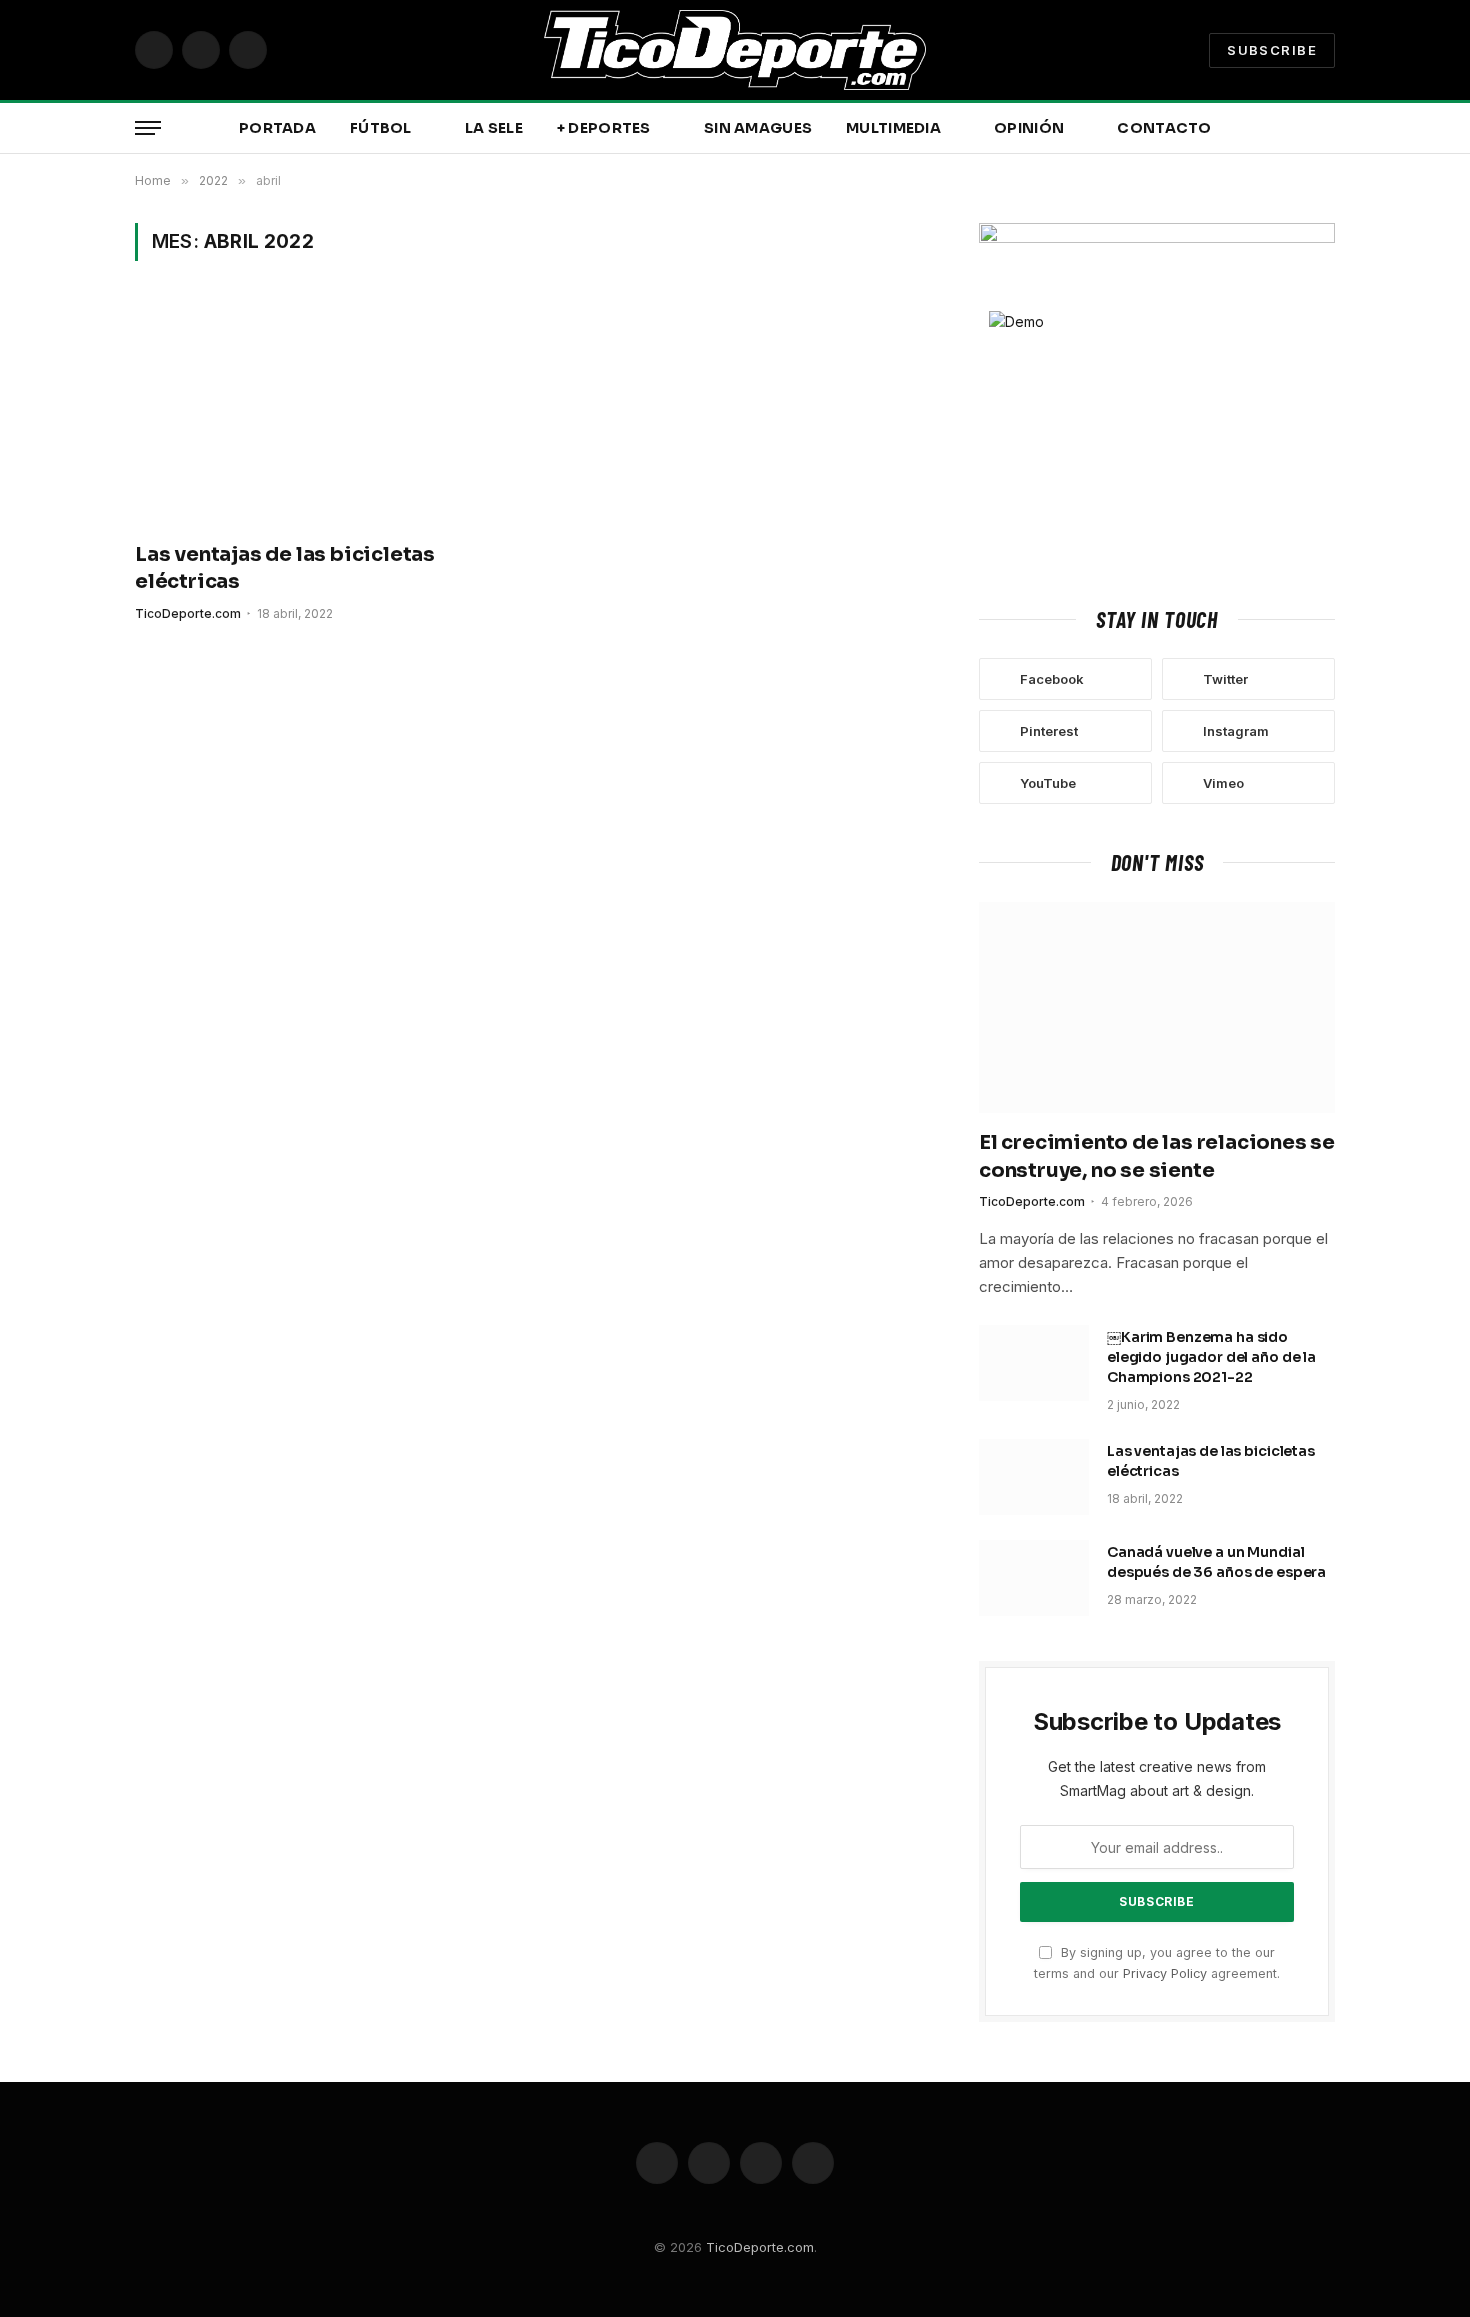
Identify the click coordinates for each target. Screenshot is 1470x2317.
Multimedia (893, 128)
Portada (277, 128)
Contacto (1164, 128)
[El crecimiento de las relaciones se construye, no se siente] (1157, 1008)
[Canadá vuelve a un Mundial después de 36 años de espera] (1034, 1578)
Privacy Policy (1165, 1973)
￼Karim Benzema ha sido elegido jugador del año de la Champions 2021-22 (1211, 1357)
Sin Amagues (758, 128)
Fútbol (381, 128)
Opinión (1029, 128)
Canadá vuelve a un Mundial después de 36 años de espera (1216, 1562)
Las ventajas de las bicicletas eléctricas (285, 568)
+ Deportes (604, 128)
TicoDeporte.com (188, 613)
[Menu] (148, 128)
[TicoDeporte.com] (735, 50)
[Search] (1333, 128)
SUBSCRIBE (1272, 50)
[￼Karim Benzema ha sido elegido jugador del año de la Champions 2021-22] (1034, 1363)
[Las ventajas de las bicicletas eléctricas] (323, 413)
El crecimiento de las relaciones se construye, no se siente (1157, 1156)
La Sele (494, 128)
